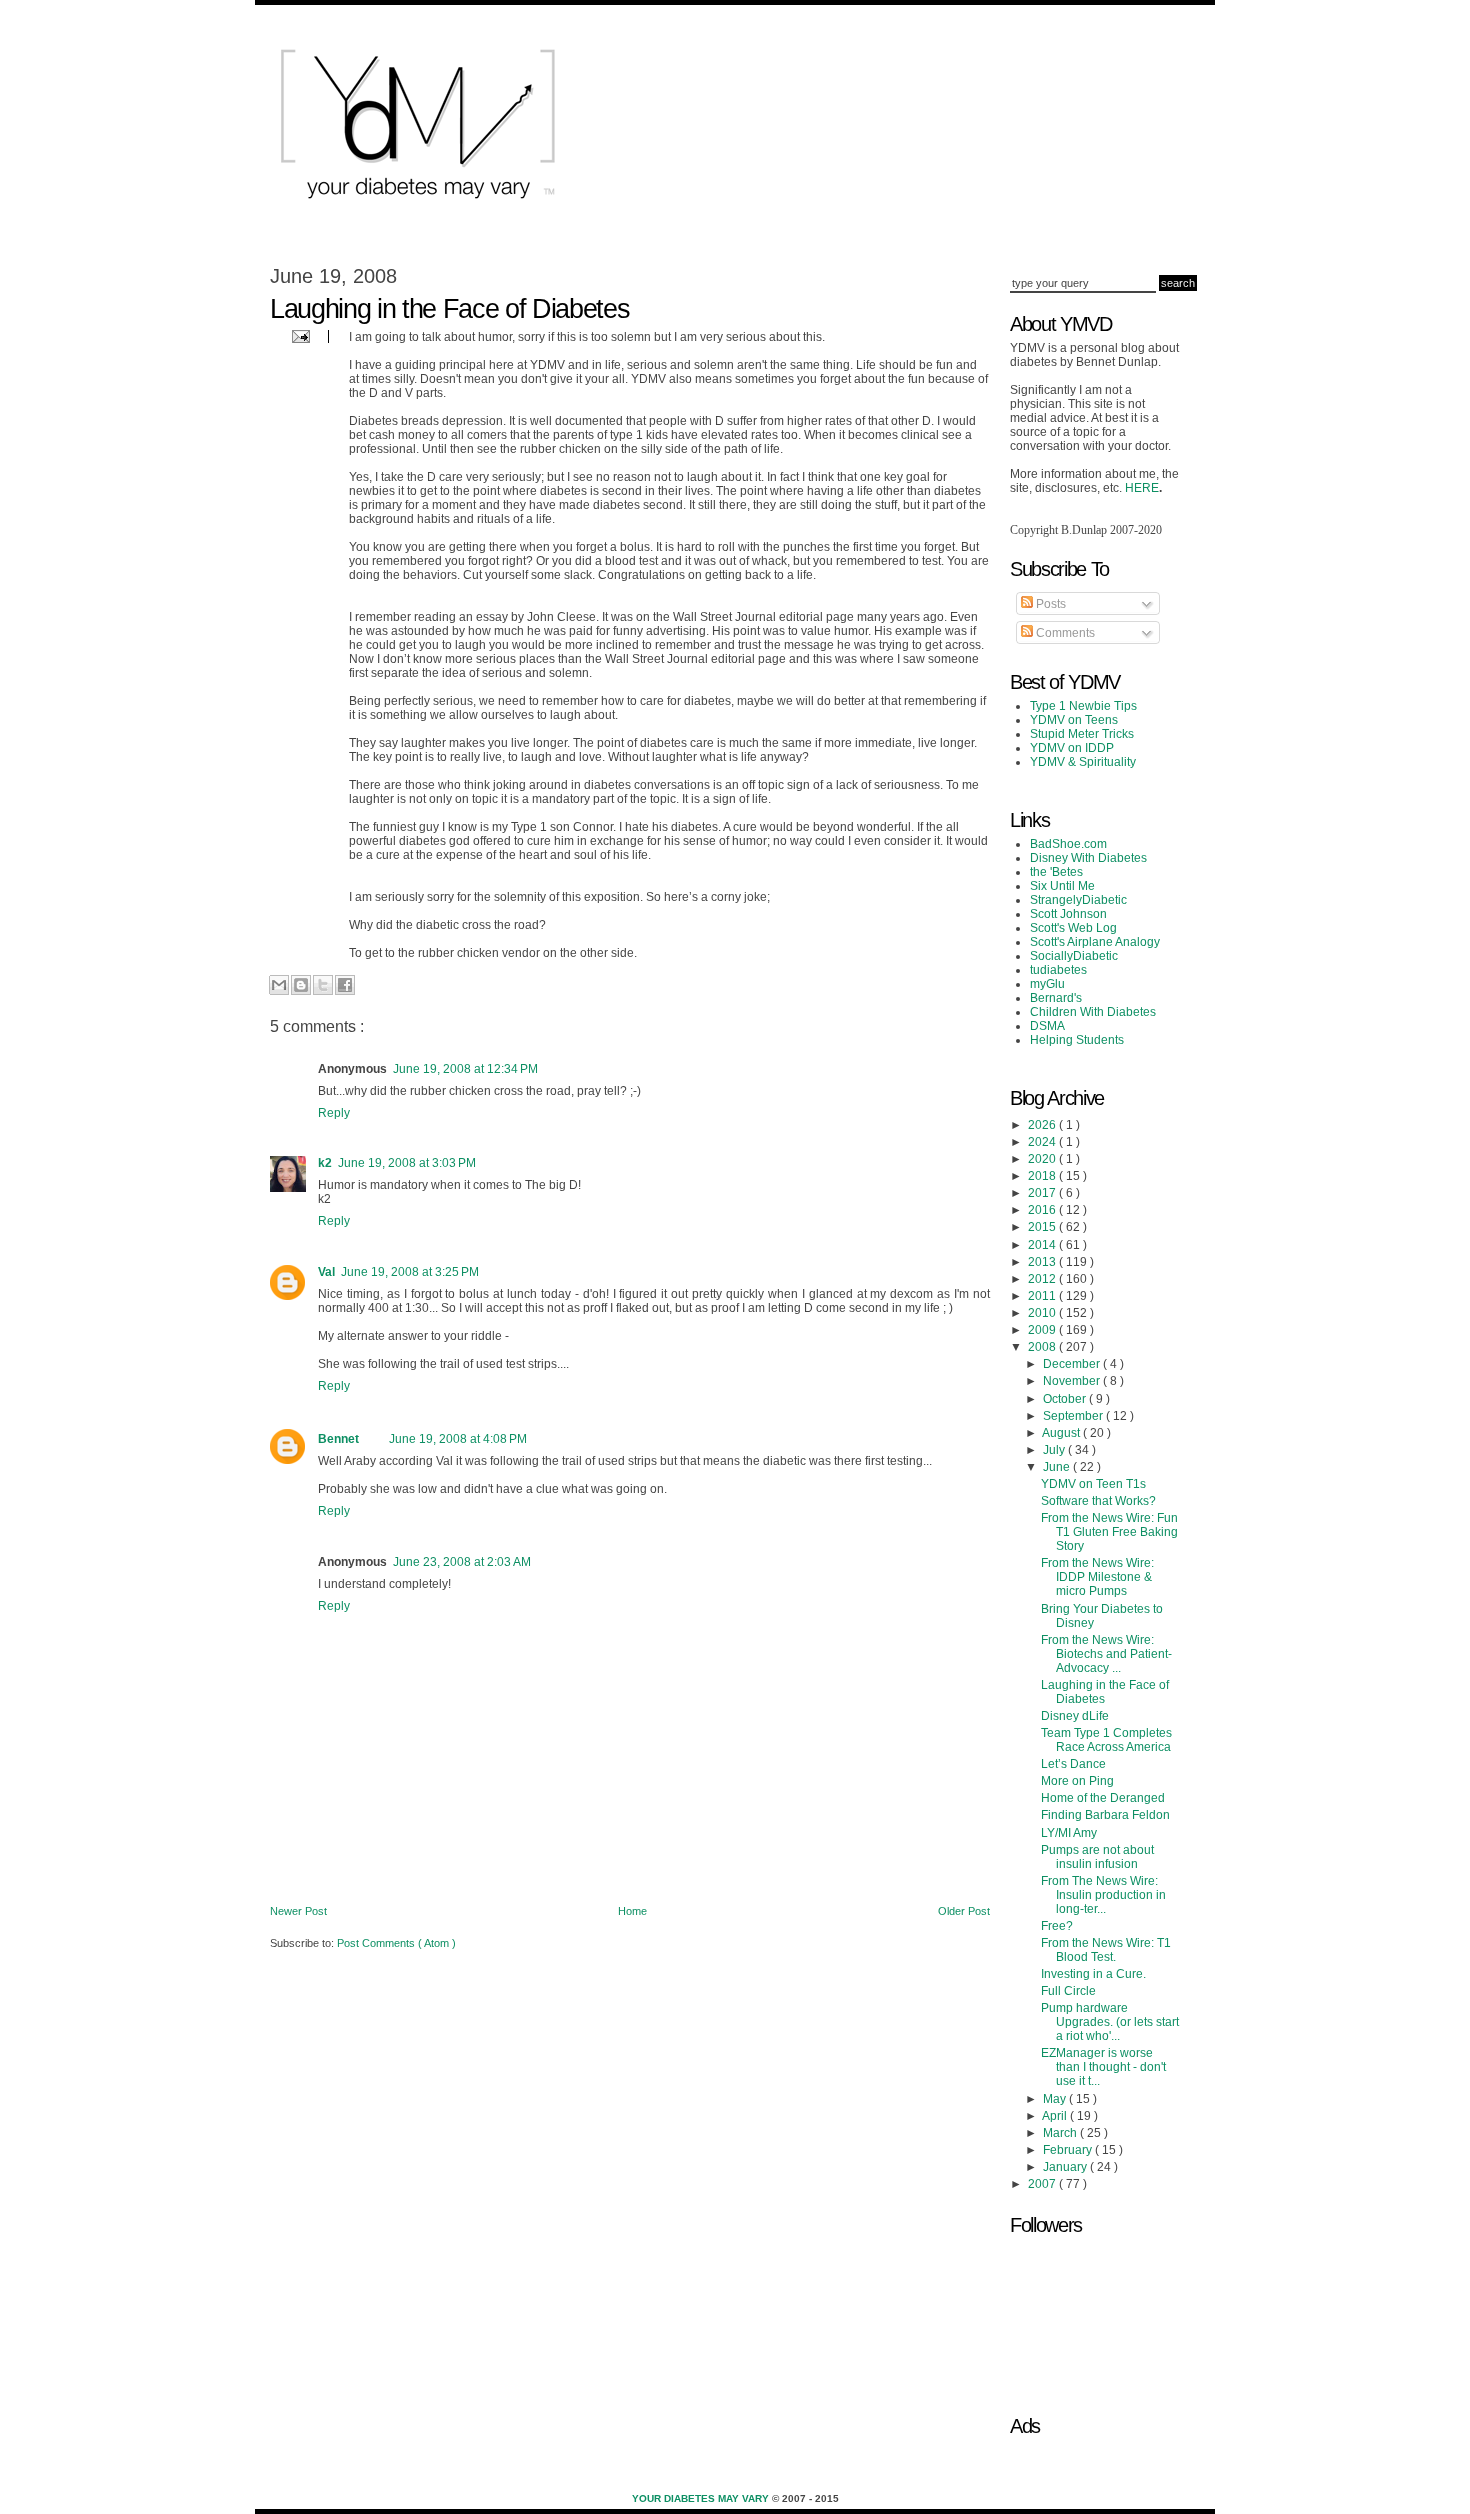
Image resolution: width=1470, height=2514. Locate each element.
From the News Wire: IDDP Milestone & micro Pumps (1097, 1577)
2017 (1043, 1193)
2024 (1043, 1142)
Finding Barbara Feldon (1105, 1815)
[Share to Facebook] (345, 985)
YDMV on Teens (1074, 720)
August (1062, 1433)
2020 (1043, 1159)
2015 (1043, 1227)
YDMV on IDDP (1072, 748)
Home (632, 1911)
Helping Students (1077, 1040)
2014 (1043, 1245)
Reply (334, 1113)
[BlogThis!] (301, 985)
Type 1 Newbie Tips (1083, 706)
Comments (1064, 633)
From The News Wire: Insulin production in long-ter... (1103, 1895)
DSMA (1047, 1026)
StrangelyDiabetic (1078, 900)
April (1056, 2116)
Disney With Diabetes (1088, 858)
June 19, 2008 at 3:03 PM (407, 1163)
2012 (1043, 1279)
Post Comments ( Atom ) (396, 1943)
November (1073, 1381)
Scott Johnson (1068, 914)
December (1073, 1364)
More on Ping (1077, 1781)
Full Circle (1068, 1991)
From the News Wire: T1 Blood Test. (1106, 1950)
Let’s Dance (1073, 1764)
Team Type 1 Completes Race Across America (1106, 1740)
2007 (1043, 2184)
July (1055, 1450)
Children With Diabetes (1093, 1012)
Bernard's (1056, 998)
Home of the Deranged (1103, 1798)
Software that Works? (1098, 1501)
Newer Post (298, 1911)
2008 (1043, 1347)
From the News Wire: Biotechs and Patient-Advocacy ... (1106, 1654)
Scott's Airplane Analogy (1095, 942)
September (1074, 1416)
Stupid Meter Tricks (1082, 734)
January (1066, 2167)
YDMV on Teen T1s (1093, 1484)
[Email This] (279, 985)
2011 (1043, 1296)
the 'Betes (1056, 872)
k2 (325, 1163)
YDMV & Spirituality (1083, 762)
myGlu (1047, 984)
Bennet (338, 1439)
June (1058, 1467)
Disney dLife (1075, 1716)
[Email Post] (298, 335)
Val (326, 1272)
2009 (1043, 1330)
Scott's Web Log (1073, 928)
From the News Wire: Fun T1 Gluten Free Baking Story (1109, 1532)
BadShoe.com (1068, 844)
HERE (1142, 488)
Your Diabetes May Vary (702, 2498)
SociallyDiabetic (1074, 956)
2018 (1043, 1176)
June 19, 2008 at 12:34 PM (465, 1069)
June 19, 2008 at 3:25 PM (410, 1272)
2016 (1043, 1210)
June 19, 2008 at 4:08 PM (458, 1439)
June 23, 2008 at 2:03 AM (462, 1562)
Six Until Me (1062, 886)
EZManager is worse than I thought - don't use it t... (1103, 2067)
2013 (1043, 1262)
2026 (1043, 1125)
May (1056, 2099)
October (1066, 1399)
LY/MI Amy (1069, 1833)
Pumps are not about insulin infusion (1097, 1857)
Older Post (964, 1911)
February (1069, 2150)
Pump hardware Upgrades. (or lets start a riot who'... (1110, 2022)
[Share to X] (323, 985)
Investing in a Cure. (1093, 1974)
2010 (1043, 1313)
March (1061, 2133)
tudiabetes (1058, 970)
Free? (1057, 1926)
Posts (1049, 604)
